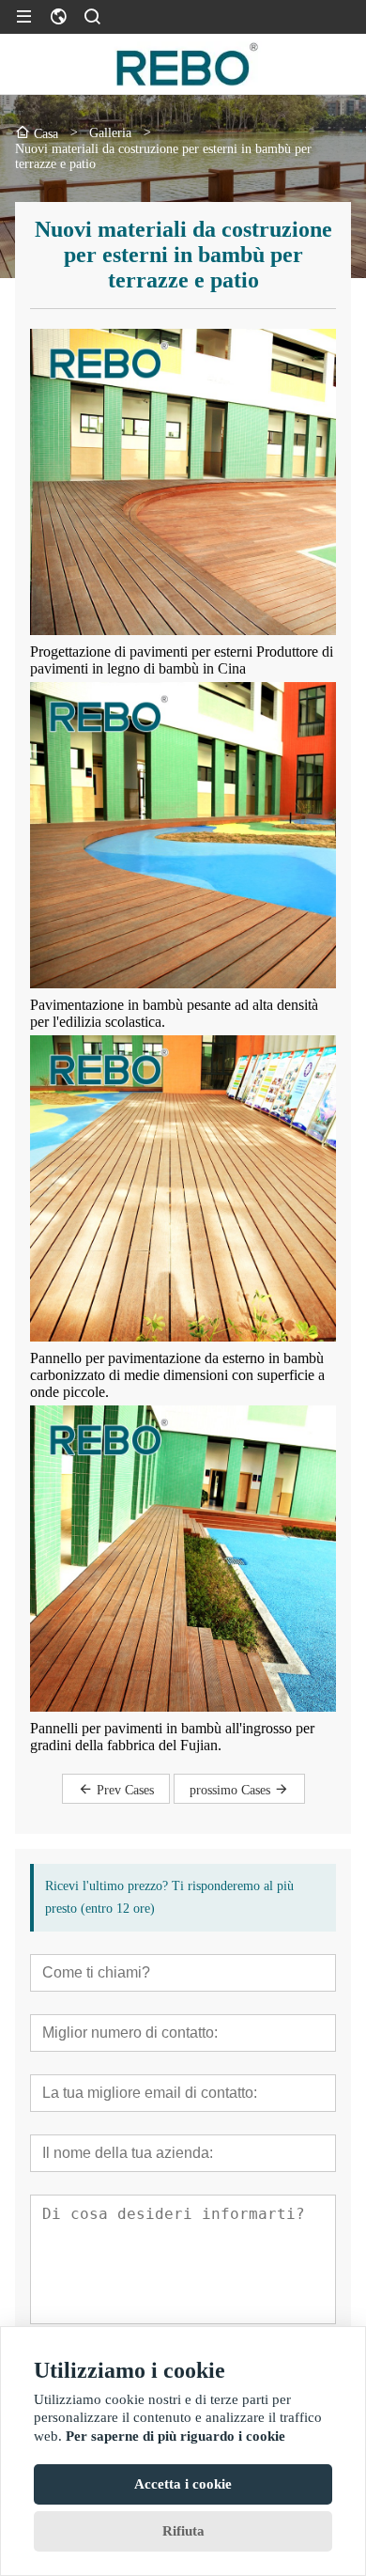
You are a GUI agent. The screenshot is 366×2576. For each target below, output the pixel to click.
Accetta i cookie (183, 2484)
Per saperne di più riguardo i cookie (175, 2436)
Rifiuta (183, 2531)
